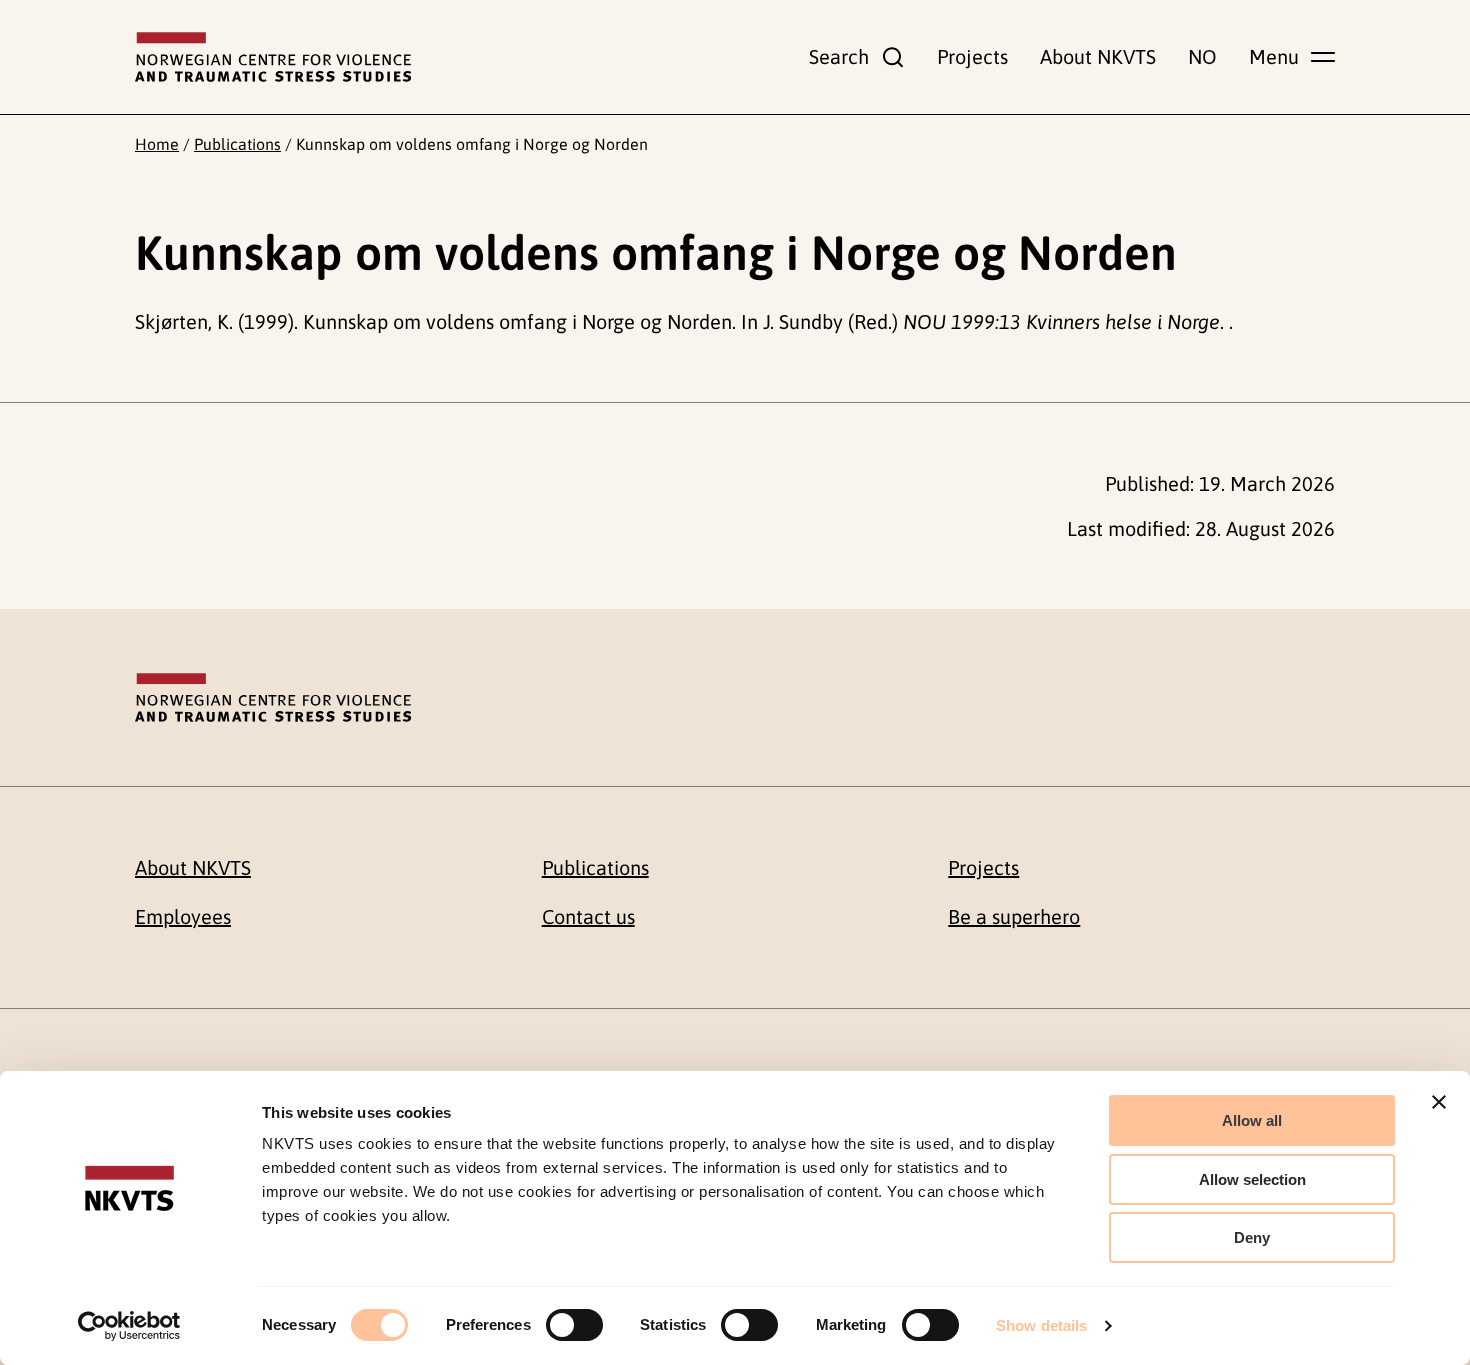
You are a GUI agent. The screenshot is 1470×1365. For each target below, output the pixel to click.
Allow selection (1252, 1179)
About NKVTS (1098, 56)
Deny (1252, 1237)
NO (1202, 56)
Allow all (1252, 1120)
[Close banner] (1439, 1102)
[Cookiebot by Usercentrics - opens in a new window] (129, 1326)
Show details (1041, 1325)
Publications (237, 144)
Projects (972, 56)
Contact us (588, 916)
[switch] (574, 1325)
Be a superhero (1014, 916)
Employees (183, 916)
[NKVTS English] (273, 57)
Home (157, 144)
